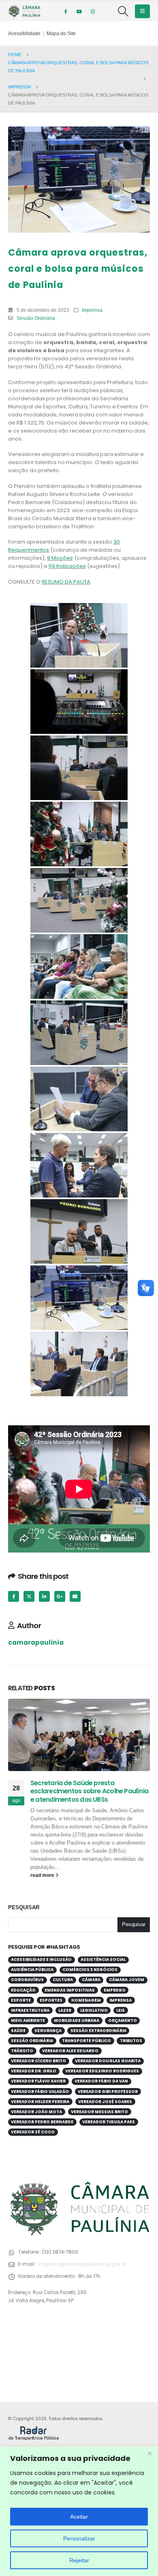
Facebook (14, 1596)
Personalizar (79, 2538)
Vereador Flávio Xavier (38, 2081)
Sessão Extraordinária (98, 2031)
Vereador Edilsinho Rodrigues (102, 2071)
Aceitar (79, 2517)
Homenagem (86, 2000)
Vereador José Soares (105, 2102)
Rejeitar (79, 2560)
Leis (121, 2010)
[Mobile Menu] (142, 11)
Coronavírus (27, 1980)
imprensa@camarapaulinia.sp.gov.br (82, 2264)
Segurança (48, 2031)
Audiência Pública (32, 1970)
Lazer (65, 2010)
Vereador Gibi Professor (108, 2092)
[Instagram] (93, 11)
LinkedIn (44, 1596)
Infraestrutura (30, 2010)
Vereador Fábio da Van (101, 2081)
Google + (60, 1596)
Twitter (29, 1596)
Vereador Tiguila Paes (109, 2122)
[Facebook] (65, 11)
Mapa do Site (61, 33)
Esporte (21, 2000)
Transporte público (86, 2041)
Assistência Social (103, 1959)
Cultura (63, 1980)
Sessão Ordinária (36, 318)
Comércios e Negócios (90, 1970)
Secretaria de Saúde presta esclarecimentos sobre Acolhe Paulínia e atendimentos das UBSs (89, 1791)
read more (43, 1875)
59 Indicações (67, 566)
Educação (23, 1990)
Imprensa (92, 310)
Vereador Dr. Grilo (34, 2071)
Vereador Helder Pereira (40, 2102)
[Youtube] (79, 11)
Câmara (91, 1980)
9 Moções (60, 558)
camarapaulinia (36, 1642)
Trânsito (22, 2051)
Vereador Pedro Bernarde (42, 2122)
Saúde (18, 2031)
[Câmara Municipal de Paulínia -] (24, 11)
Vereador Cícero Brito (38, 2061)
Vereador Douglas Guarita (108, 2061)
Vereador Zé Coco (33, 2132)
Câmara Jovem (127, 1980)
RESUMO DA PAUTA (66, 582)
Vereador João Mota (36, 2112)
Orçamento (123, 2020)
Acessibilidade (24, 33)
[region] (79, 2511)
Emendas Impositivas (70, 1990)
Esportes (51, 2000)
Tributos (131, 2041)
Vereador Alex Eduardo (70, 2051)
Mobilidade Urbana (77, 2020)
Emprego (115, 1990)
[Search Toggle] (123, 11)
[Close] (149, 2453)
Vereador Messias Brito (99, 2112)
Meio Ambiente (28, 2020)
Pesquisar (24, 1907)
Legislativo (94, 2010)
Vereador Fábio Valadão (40, 2092)
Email (75, 1596)
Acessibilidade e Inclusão (41, 1959)
